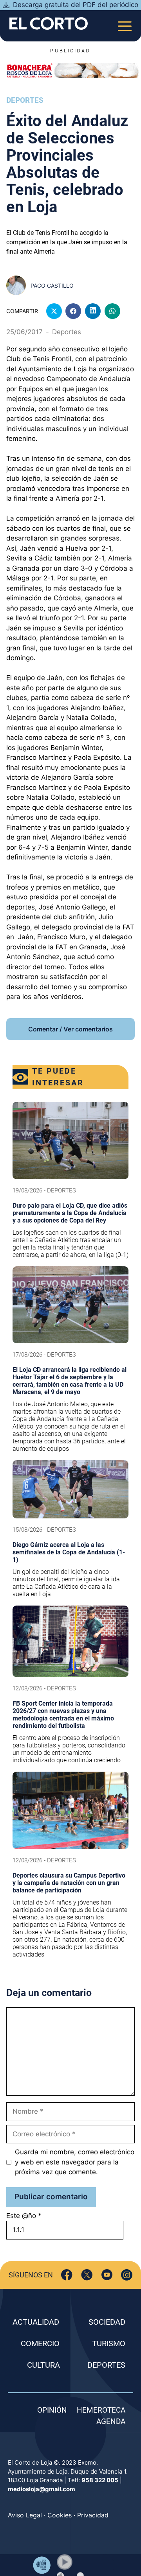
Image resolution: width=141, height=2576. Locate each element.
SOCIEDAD (107, 2322)
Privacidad (93, 2515)
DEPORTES (106, 2365)
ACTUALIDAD (36, 2322)
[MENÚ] (125, 24)
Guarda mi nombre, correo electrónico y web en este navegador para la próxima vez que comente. (75, 2162)
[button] (65, 2562)
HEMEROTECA (101, 2410)
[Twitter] (87, 2275)
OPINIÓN (52, 2410)
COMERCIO (40, 2343)
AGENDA (111, 2421)
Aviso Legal (25, 2515)
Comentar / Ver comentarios (70, 1029)
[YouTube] (107, 2275)
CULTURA (43, 2365)
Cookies (60, 2515)
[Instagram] (127, 2275)
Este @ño (24, 2216)
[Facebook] (67, 2275)
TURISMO (109, 2343)
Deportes (25, 100)
